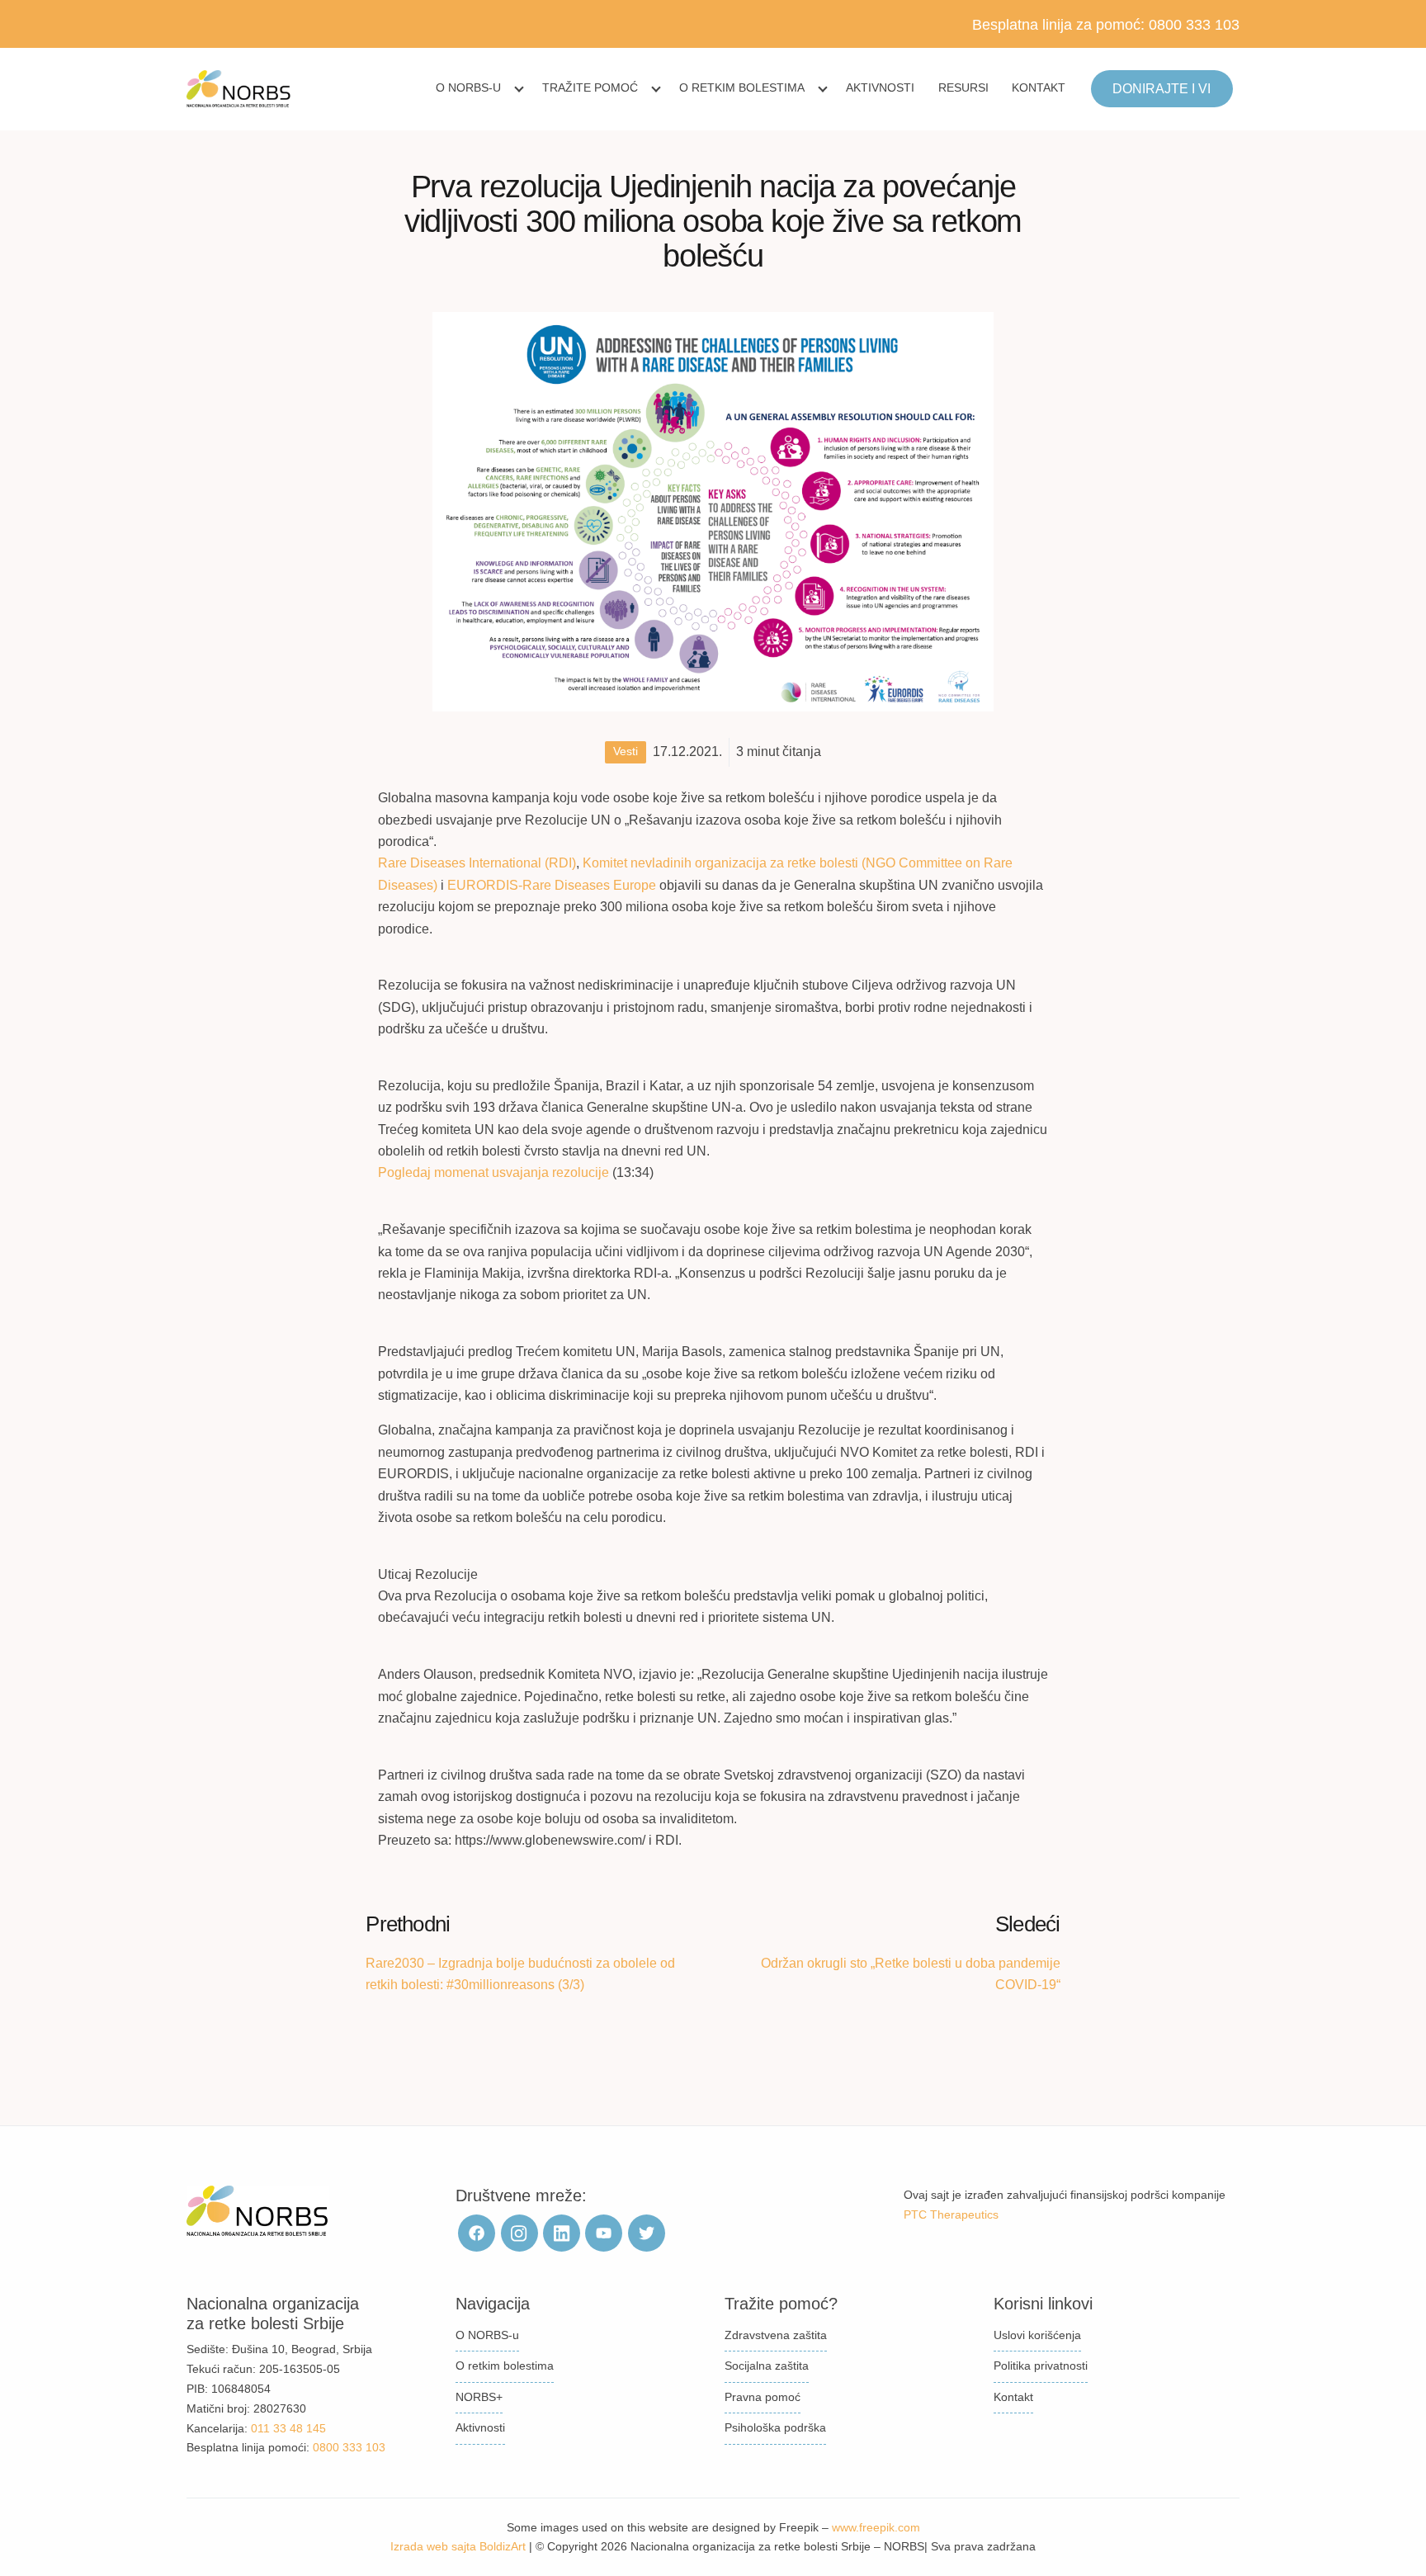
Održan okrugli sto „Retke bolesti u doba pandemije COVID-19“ (911, 1974)
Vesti (626, 752)
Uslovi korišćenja (1037, 2335)
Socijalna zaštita (767, 2366)
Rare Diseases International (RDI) (477, 863)
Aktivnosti (880, 87)
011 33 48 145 (288, 2428)
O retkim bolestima (742, 87)
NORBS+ (479, 2397)
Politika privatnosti (1041, 2366)
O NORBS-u (468, 87)
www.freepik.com (876, 2527)
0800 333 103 (1194, 25)
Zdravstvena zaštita (776, 2335)
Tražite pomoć (590, 87)
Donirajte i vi (1162, 89)
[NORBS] (239, 89)
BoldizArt (503, 2546)
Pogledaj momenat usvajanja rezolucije (495, 1172)
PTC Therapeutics (951, 2214)
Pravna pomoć (763, 2397)
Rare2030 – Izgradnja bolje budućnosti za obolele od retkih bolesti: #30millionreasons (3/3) (520, 1974)
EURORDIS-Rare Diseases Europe (552, 885)
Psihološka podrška (775, 2427)
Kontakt (1039, 87)
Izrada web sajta (433, 2546)
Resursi (963, 87)
